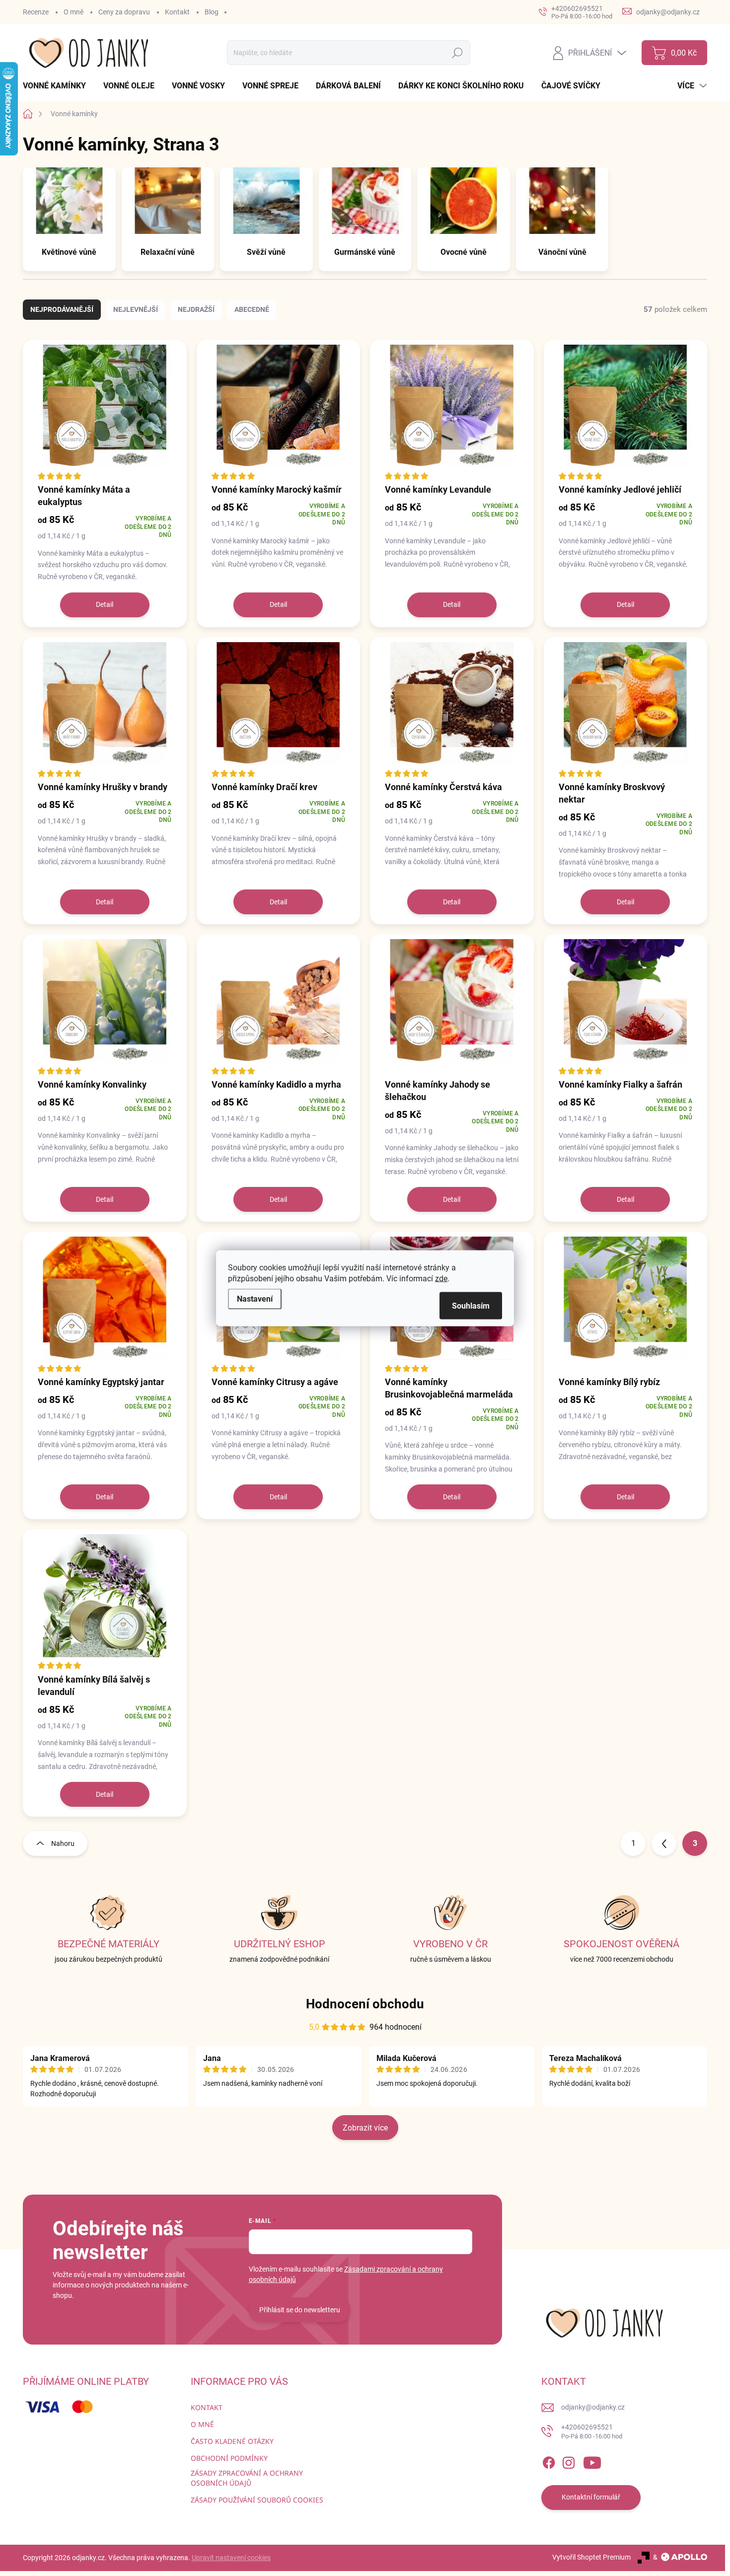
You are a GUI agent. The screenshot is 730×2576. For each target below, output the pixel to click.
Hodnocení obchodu (365, 2004)
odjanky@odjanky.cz (593, 2407)
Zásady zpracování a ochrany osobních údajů (247, 2478)
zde (441, 1278)
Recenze (36, 12)
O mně (73, 12)
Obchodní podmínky (229, 2458)
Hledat (458, 53)
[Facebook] (549, 2461)
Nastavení (255, 1298)
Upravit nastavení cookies (231, 2558)
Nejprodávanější (62, 309)
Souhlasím (471, 1305)
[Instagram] (569, 2461)
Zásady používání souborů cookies (257, 2500)
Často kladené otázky (232, 2441)
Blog (212, 12)
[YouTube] (592, 2461)
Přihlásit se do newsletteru (300, 2310)
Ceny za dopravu (124, 12)
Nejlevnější (136, 309)
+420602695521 (592, 2432)
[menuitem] (58, 86)
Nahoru (63, 1843)
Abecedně (252, 309)
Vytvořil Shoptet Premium (591, 2557)
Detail (105, 604)
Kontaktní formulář (591, 2497)
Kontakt (177, 12)
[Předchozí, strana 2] (664, 1843)
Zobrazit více (365, 2128)
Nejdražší (196, 309)
